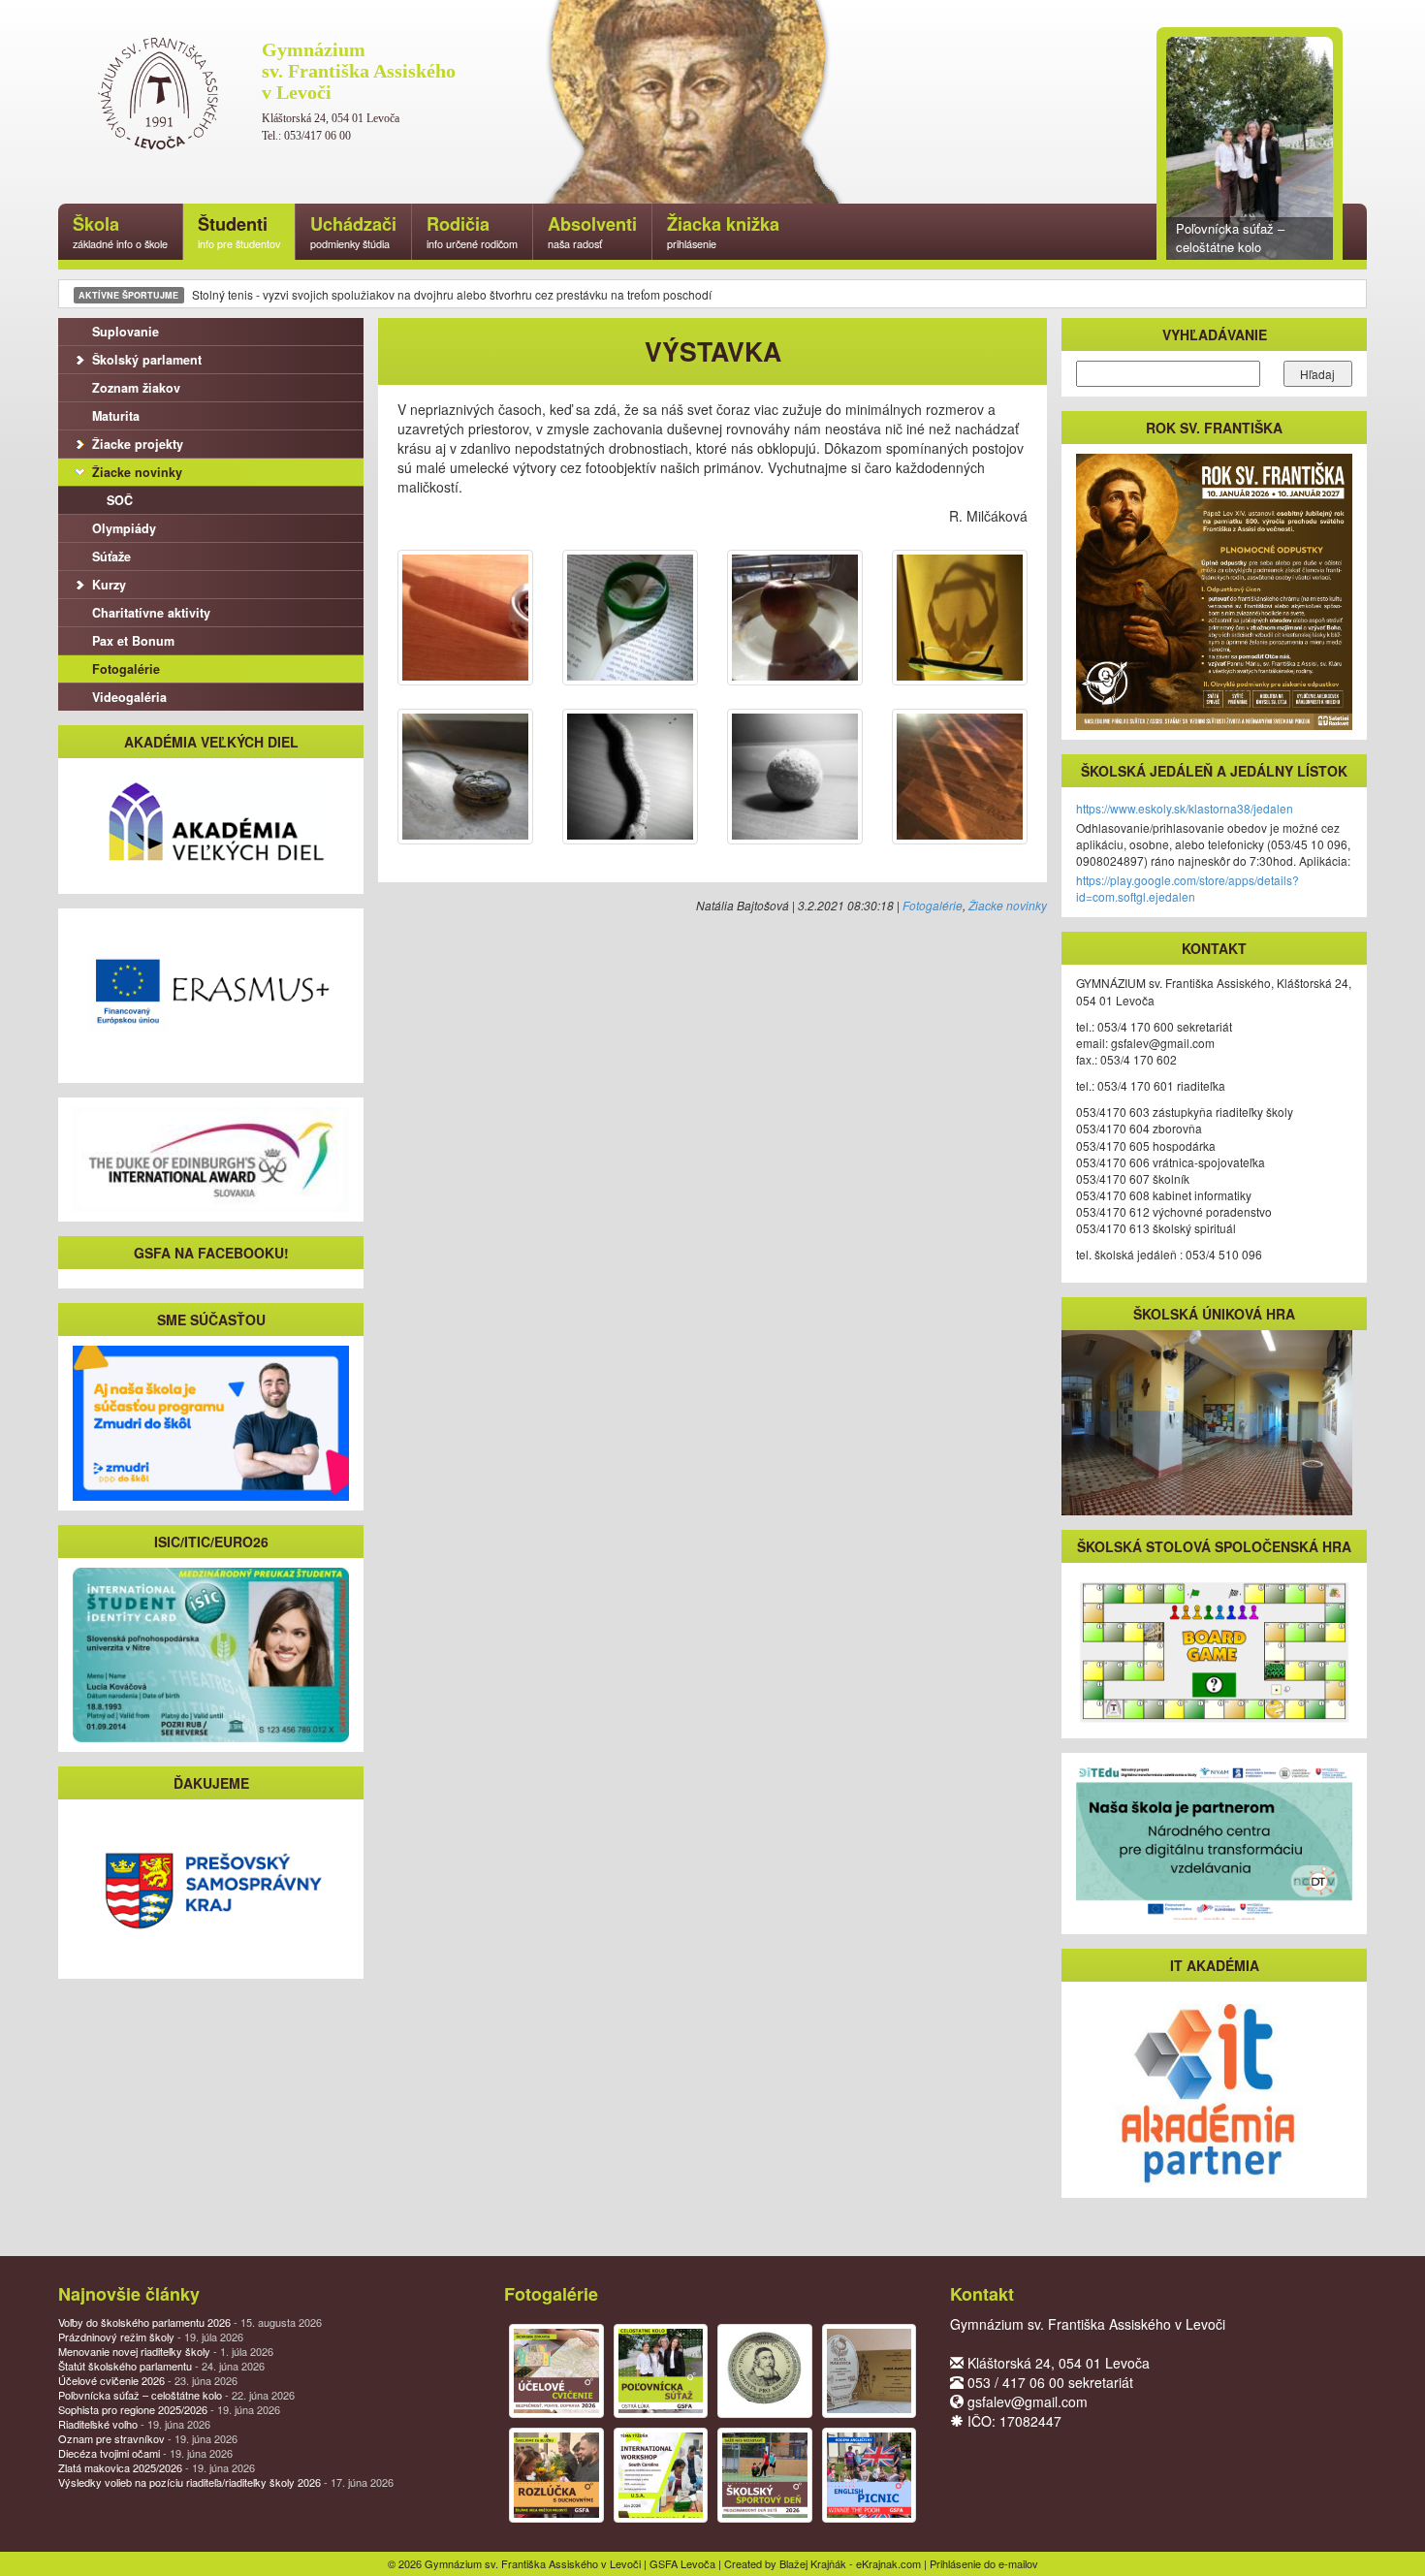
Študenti (239, 231)
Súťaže (111, 557)
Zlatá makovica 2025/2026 (157, 2467)
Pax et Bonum (133, 641)
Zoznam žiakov (136, 388)
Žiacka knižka (723, 231)
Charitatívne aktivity (151, 613)
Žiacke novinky (1008, 905)
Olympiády (124, 528)
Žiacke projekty (138, 444)
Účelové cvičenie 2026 (148, 2380)
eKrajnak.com (888, 2563)
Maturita (116, 416)
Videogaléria (129, 697)
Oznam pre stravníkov (148, 2438)
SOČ (120, 500)
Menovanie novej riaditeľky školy (166, 2351)
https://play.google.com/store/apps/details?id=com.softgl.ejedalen (1187, 888)
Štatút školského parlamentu (161, 2366)
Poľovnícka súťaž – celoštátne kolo (176, 2395)
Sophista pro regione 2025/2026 (169, 2409)
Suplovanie (126, 332)
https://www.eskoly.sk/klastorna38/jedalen (1185, 808)
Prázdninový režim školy (151, 2337)
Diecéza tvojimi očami (145, 2453)
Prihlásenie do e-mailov (984, 2563)
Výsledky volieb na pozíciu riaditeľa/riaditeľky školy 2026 (226, 2482)
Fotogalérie (933, 905)
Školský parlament (147, 360)
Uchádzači (353, 231)
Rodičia (472, 231)
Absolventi (592, 231)
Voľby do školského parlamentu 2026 (190, 2322)
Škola (120, 231)
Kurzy (109, 585)
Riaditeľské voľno (134, 2424)
